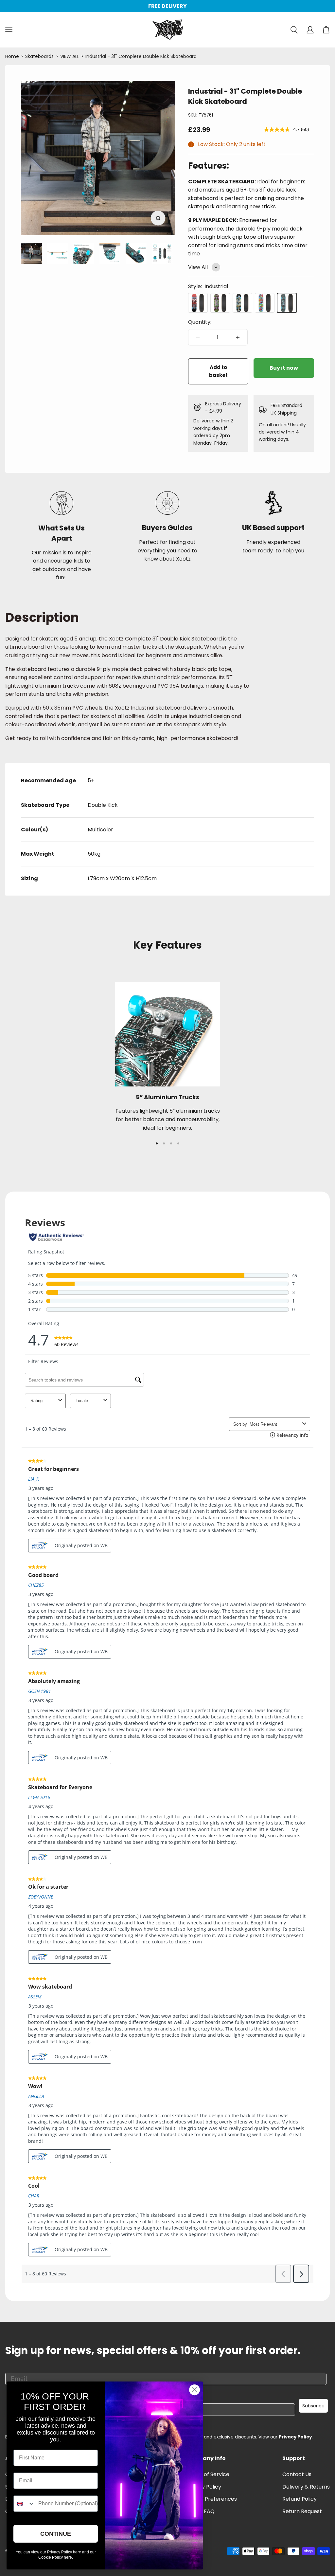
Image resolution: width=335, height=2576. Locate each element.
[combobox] (24, 2504)
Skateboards (39, 56)
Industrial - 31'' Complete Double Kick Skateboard (141, 56)
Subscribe (313, 2406)
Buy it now (284, 368)
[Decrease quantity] (198, 337)
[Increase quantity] (238, 337)
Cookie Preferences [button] (211, 2499)
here (77, 2552)
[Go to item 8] (162, 254)
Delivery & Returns (306, 2487)
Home (12, 56)
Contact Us (297, 2474)
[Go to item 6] (110, 254)
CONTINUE (56, 2534)
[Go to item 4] (58, 254)
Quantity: (200, 322)
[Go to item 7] (136, 254)
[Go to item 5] (84, 254)
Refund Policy (300, 2499)
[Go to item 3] (31, 254)
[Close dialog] (194, 2390)
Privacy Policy (295, 2437)
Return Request (302, 2511)
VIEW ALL (70, 56)
